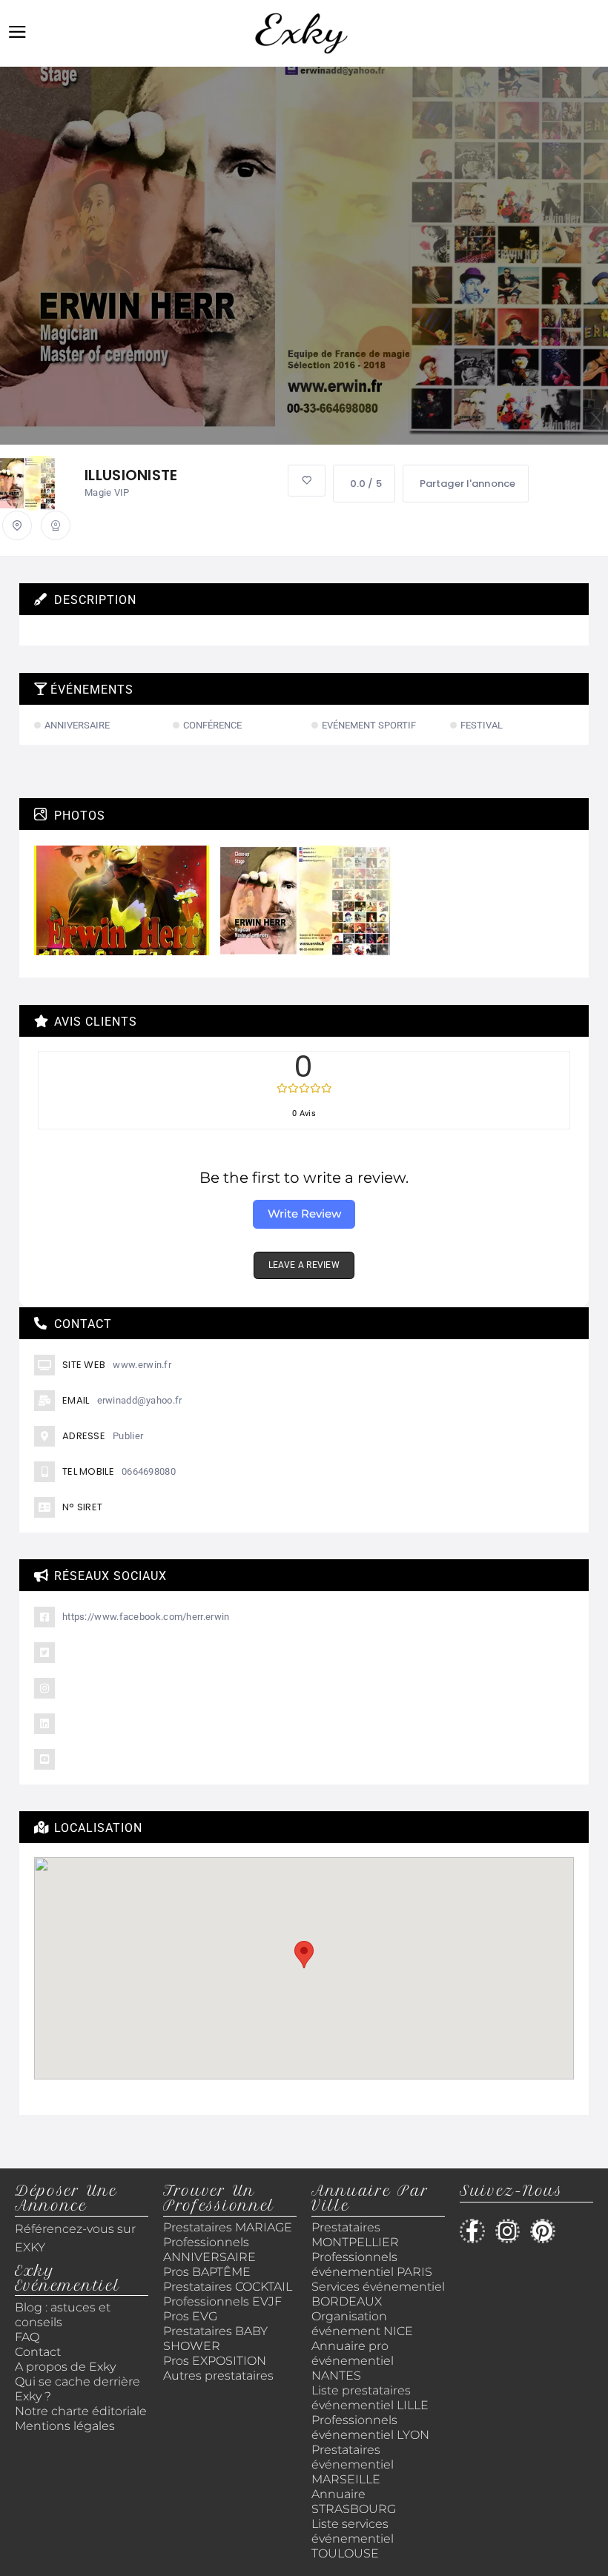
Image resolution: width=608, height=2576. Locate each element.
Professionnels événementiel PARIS (372, 2264)
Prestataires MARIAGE (228, 2227)
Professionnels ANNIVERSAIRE (209, 2250)
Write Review (304, 1214)
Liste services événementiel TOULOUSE (353, 2539)
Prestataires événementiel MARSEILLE (353, 2464)
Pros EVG (190, 2316)
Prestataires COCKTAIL (228, 2287)
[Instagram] (508, 2231)
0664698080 (149, 1471)
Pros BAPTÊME (207, 2272)
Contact (38, 2352)
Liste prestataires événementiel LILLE (370, 2398)
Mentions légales (65, 2426)
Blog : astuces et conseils (63, 2315)
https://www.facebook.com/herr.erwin (146, 1617)
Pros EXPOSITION (215, 2361)
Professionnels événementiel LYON (370, 2427)
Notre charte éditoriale (81, 2411)
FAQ (27, 2337)
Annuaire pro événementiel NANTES (353, 2361)
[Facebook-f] (472, 2231)
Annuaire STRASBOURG (354, 2502)
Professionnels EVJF (222, 2301)
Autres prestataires (218, 2376)
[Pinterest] (543, 2231)
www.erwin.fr (142, 1365)
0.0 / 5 (366, 484)
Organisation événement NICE (362, 2324)
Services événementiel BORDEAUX (378, 2294)
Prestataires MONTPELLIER (355, 2235)
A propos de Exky (67, 2367)
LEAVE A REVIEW (304, 1265)
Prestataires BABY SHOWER (215, 2338)
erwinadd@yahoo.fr (140, 1400)
